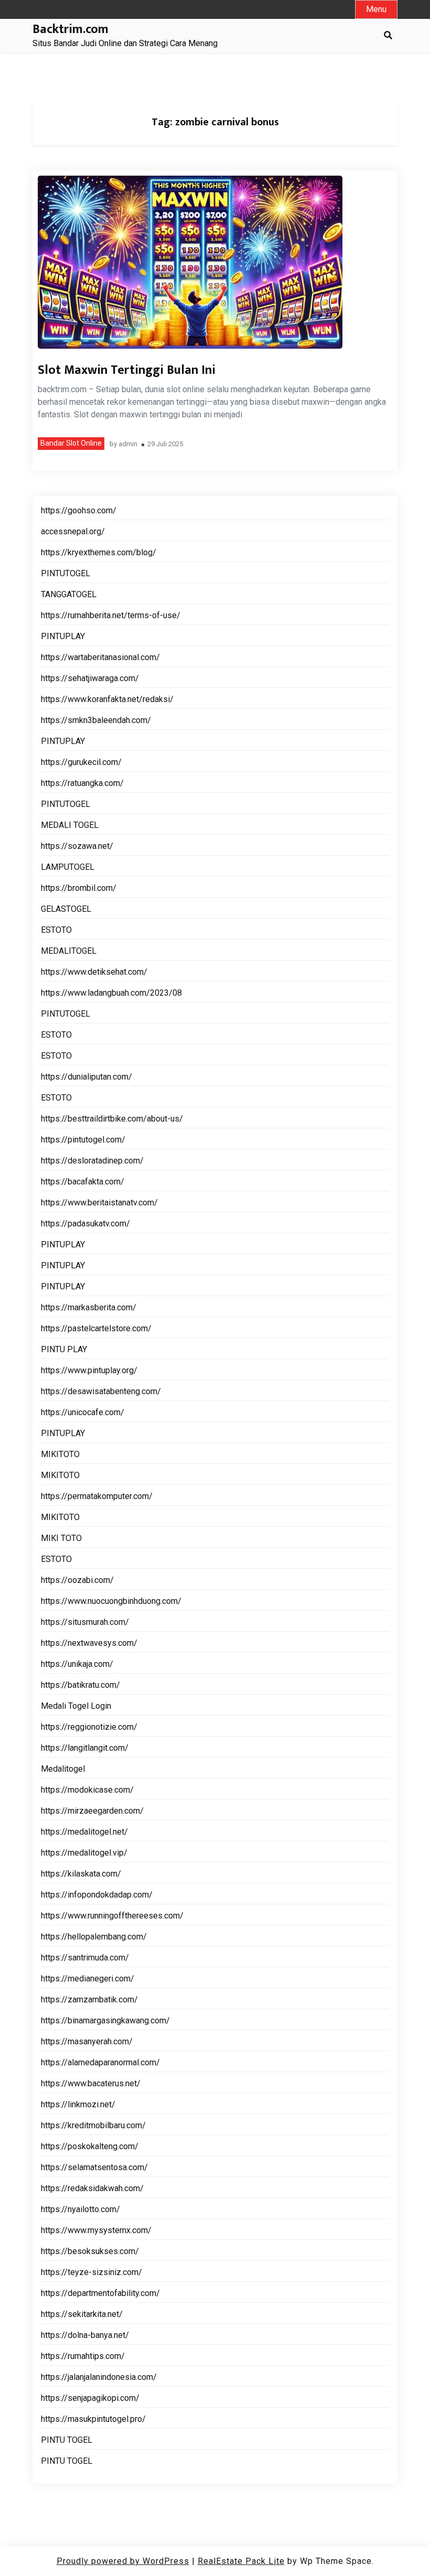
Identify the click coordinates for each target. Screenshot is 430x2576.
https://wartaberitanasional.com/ (100, 657)
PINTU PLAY (64, 1349)
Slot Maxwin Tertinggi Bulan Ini (127, 370)
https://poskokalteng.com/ (90, 2146)
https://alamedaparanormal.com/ (100, 2062)
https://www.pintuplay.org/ (89, 1370)
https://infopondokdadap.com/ (97, 1895)
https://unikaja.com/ (77, 1664)
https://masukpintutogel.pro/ (93, 2419)
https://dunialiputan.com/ (87, 1077)
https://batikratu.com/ (80, 1685)
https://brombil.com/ (79, 888)
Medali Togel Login (76, 1706)
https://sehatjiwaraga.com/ (90, 678)
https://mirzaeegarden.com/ (92, 1811)
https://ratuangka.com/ (82, 783)
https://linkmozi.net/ (78, 2104)
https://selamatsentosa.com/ (94, 2167)
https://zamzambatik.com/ (89, 2000)
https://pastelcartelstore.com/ (96, 1328)
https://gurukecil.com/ (81, 762)
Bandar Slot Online (71, 443)
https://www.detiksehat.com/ (94, 972)
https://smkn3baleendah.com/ (96, 720)
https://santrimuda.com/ (85, 1958)
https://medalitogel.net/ (84, 1832)
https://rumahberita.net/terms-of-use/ (111, 615)
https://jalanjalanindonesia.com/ (99, 2377)
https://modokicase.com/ (87, 1790)
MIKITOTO (60, 1454)
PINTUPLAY (63, 636)
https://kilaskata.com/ (81, 1874)
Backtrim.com (71, 30)
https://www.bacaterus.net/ (91, 2083)
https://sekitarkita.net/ (82, 2314)
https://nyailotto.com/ (80, 2209)
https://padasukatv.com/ (85, 1224)
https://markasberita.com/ (89, 1307)
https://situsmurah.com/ (85, 1622)
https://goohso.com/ (79, 510)
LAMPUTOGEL (68, 867)
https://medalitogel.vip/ (84, 1853)
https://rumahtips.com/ (83, 2356)
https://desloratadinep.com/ (92, 1161)
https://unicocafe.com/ (83, 1412)
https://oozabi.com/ (77, 1580)
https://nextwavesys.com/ (89, 1643)
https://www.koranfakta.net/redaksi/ (107, 699)
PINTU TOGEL (67, 2440)
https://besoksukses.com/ (90, 2251)
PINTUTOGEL (66, 573)
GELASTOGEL (66, 909)
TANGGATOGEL (69, 594)
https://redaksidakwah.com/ (92, 2188)
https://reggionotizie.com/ (89, 1727)
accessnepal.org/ (73, 531)
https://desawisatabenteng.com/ (101, 1391)
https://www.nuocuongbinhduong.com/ (111, 1601)
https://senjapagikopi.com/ (90, 2398)
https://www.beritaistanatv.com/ (99, 1203)
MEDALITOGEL (69, 951)
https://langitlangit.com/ (85, 1748)
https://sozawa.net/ (77, 846)
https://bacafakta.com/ (83, 1182)
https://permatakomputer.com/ (97, 1496)
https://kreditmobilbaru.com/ (93, 2125)
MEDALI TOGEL (70, 825)
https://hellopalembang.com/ (94, 1937)
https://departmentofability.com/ (100, 2293)
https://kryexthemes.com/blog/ (99, 552)
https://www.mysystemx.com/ (96, 2230)
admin (128, 444)
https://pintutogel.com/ (83, 1140)
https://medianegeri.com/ (88, 1979)
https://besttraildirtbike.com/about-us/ (112, 1119)
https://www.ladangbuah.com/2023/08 (111, 993)
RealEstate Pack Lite (241, 2561)
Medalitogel (63, 1769)
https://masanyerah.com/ (87, 2041)
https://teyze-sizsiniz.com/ (92, 2272)
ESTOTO (56, 930)
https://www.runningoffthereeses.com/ (112, 1916)
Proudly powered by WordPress (123, 2561)
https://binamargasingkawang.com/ (105, 2020)
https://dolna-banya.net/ (85, 2335)
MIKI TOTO (61, 1538)
